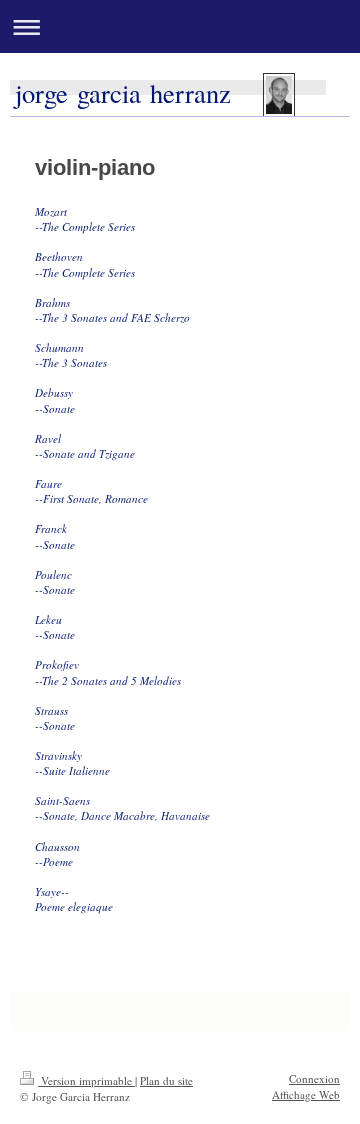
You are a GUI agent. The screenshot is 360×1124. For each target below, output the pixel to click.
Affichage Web (306, 1094)
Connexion (314, 1078)
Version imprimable (86, 1080)
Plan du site (166, 1080)
